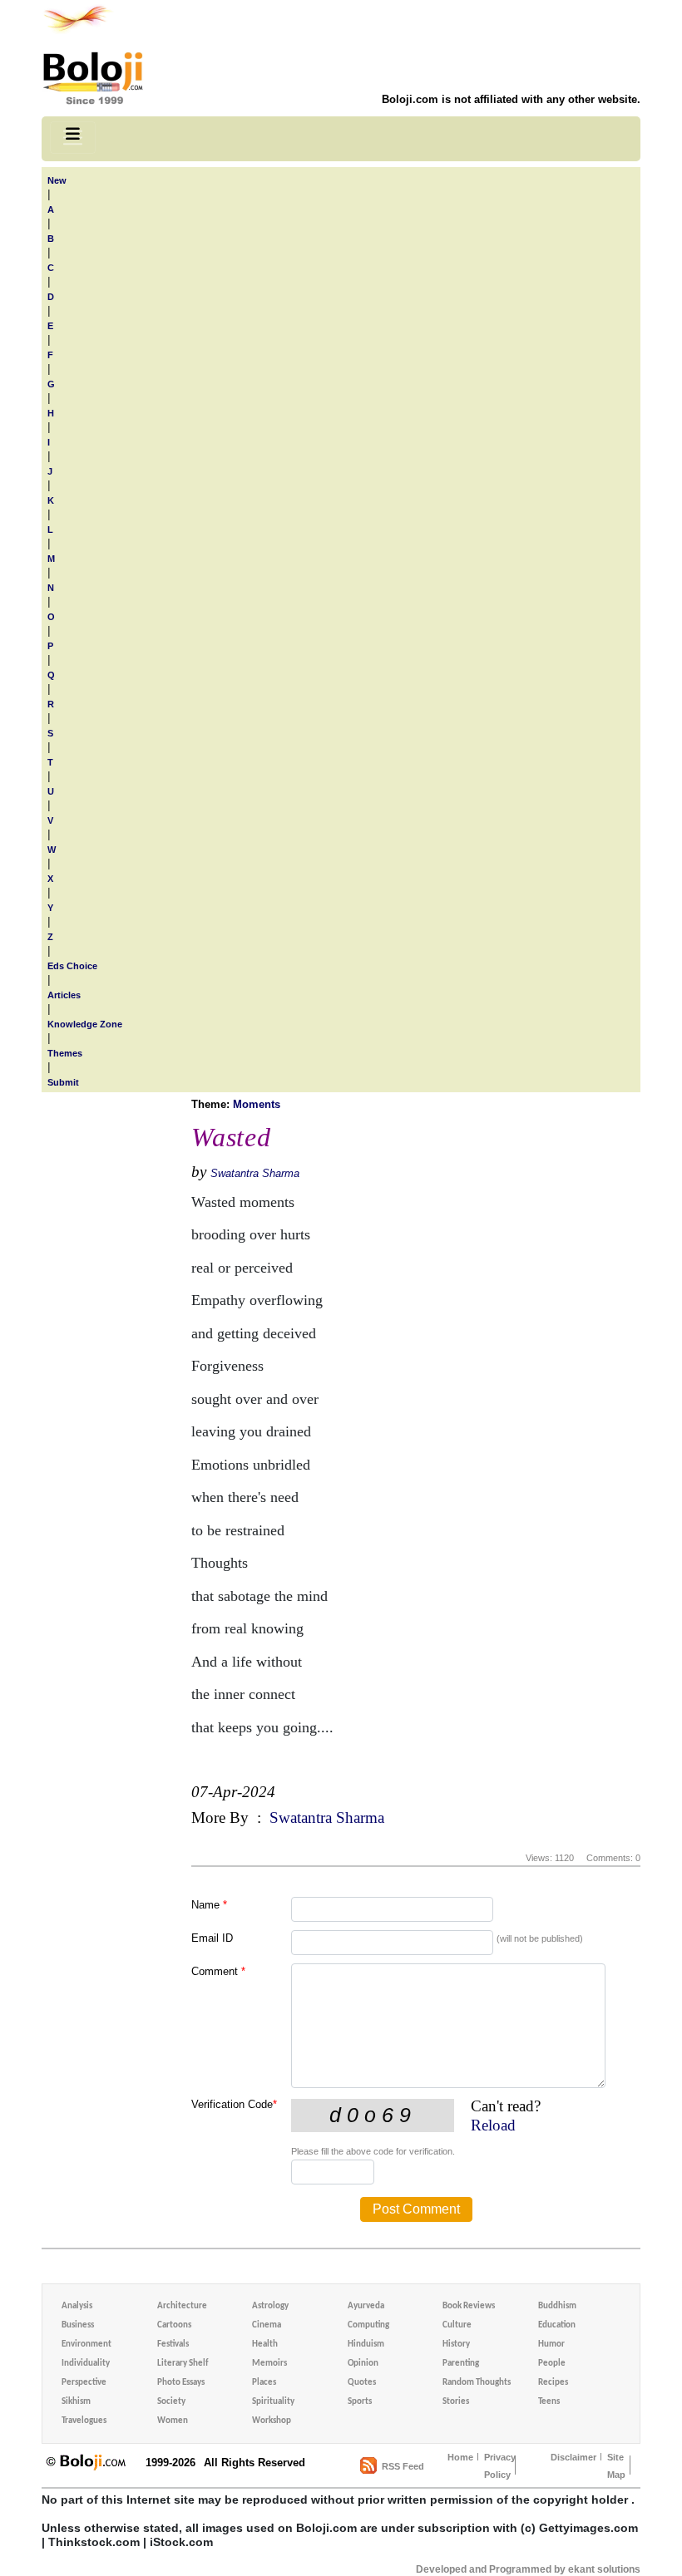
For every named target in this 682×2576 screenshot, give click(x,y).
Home (460, 2457)
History (456, 2345)
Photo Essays (181, 2383)
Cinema (267, 2325)
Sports (360, 2402)
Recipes (553, 2383)
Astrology (270, 2306)
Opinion (363, 2364)
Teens (549, 2402)
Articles (64, 995)
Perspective (84, 2383)
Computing (368, 2325)
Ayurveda (366, 2306)
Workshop (272, 2421)
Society (171, 2402)
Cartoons (174, 2325)
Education (557, 2325)
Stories (456, 2402)
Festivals (173, 2345)
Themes (65, 1053)
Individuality (86, 2364)
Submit (63, 1082)
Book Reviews (469, 2306)
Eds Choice (72, 966)
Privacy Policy (500, 2466)
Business (78, 2325)
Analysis (77, 2306)
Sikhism (76, 2402)
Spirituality (273, 2402)
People (552, 2364)
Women (173, 2421)
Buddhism (557, 2306)
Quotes (362, 2383)
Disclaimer (573, 2457)
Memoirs (269, 2364)
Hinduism (366, 2345)
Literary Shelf (183, 2364)
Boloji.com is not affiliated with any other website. (511, 99)
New (57, 180)
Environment (86, 2345)
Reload (493, 2125)
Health (265, 2345)
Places (264, 2383)
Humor (551, 2345)
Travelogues (84, 2421)
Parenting (461, 2364)
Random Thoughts (477, 2383)
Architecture (182, 2306)
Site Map (616, 2466)
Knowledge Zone (85, 1024)
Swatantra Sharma (255, 1173)
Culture (457, 2325)
